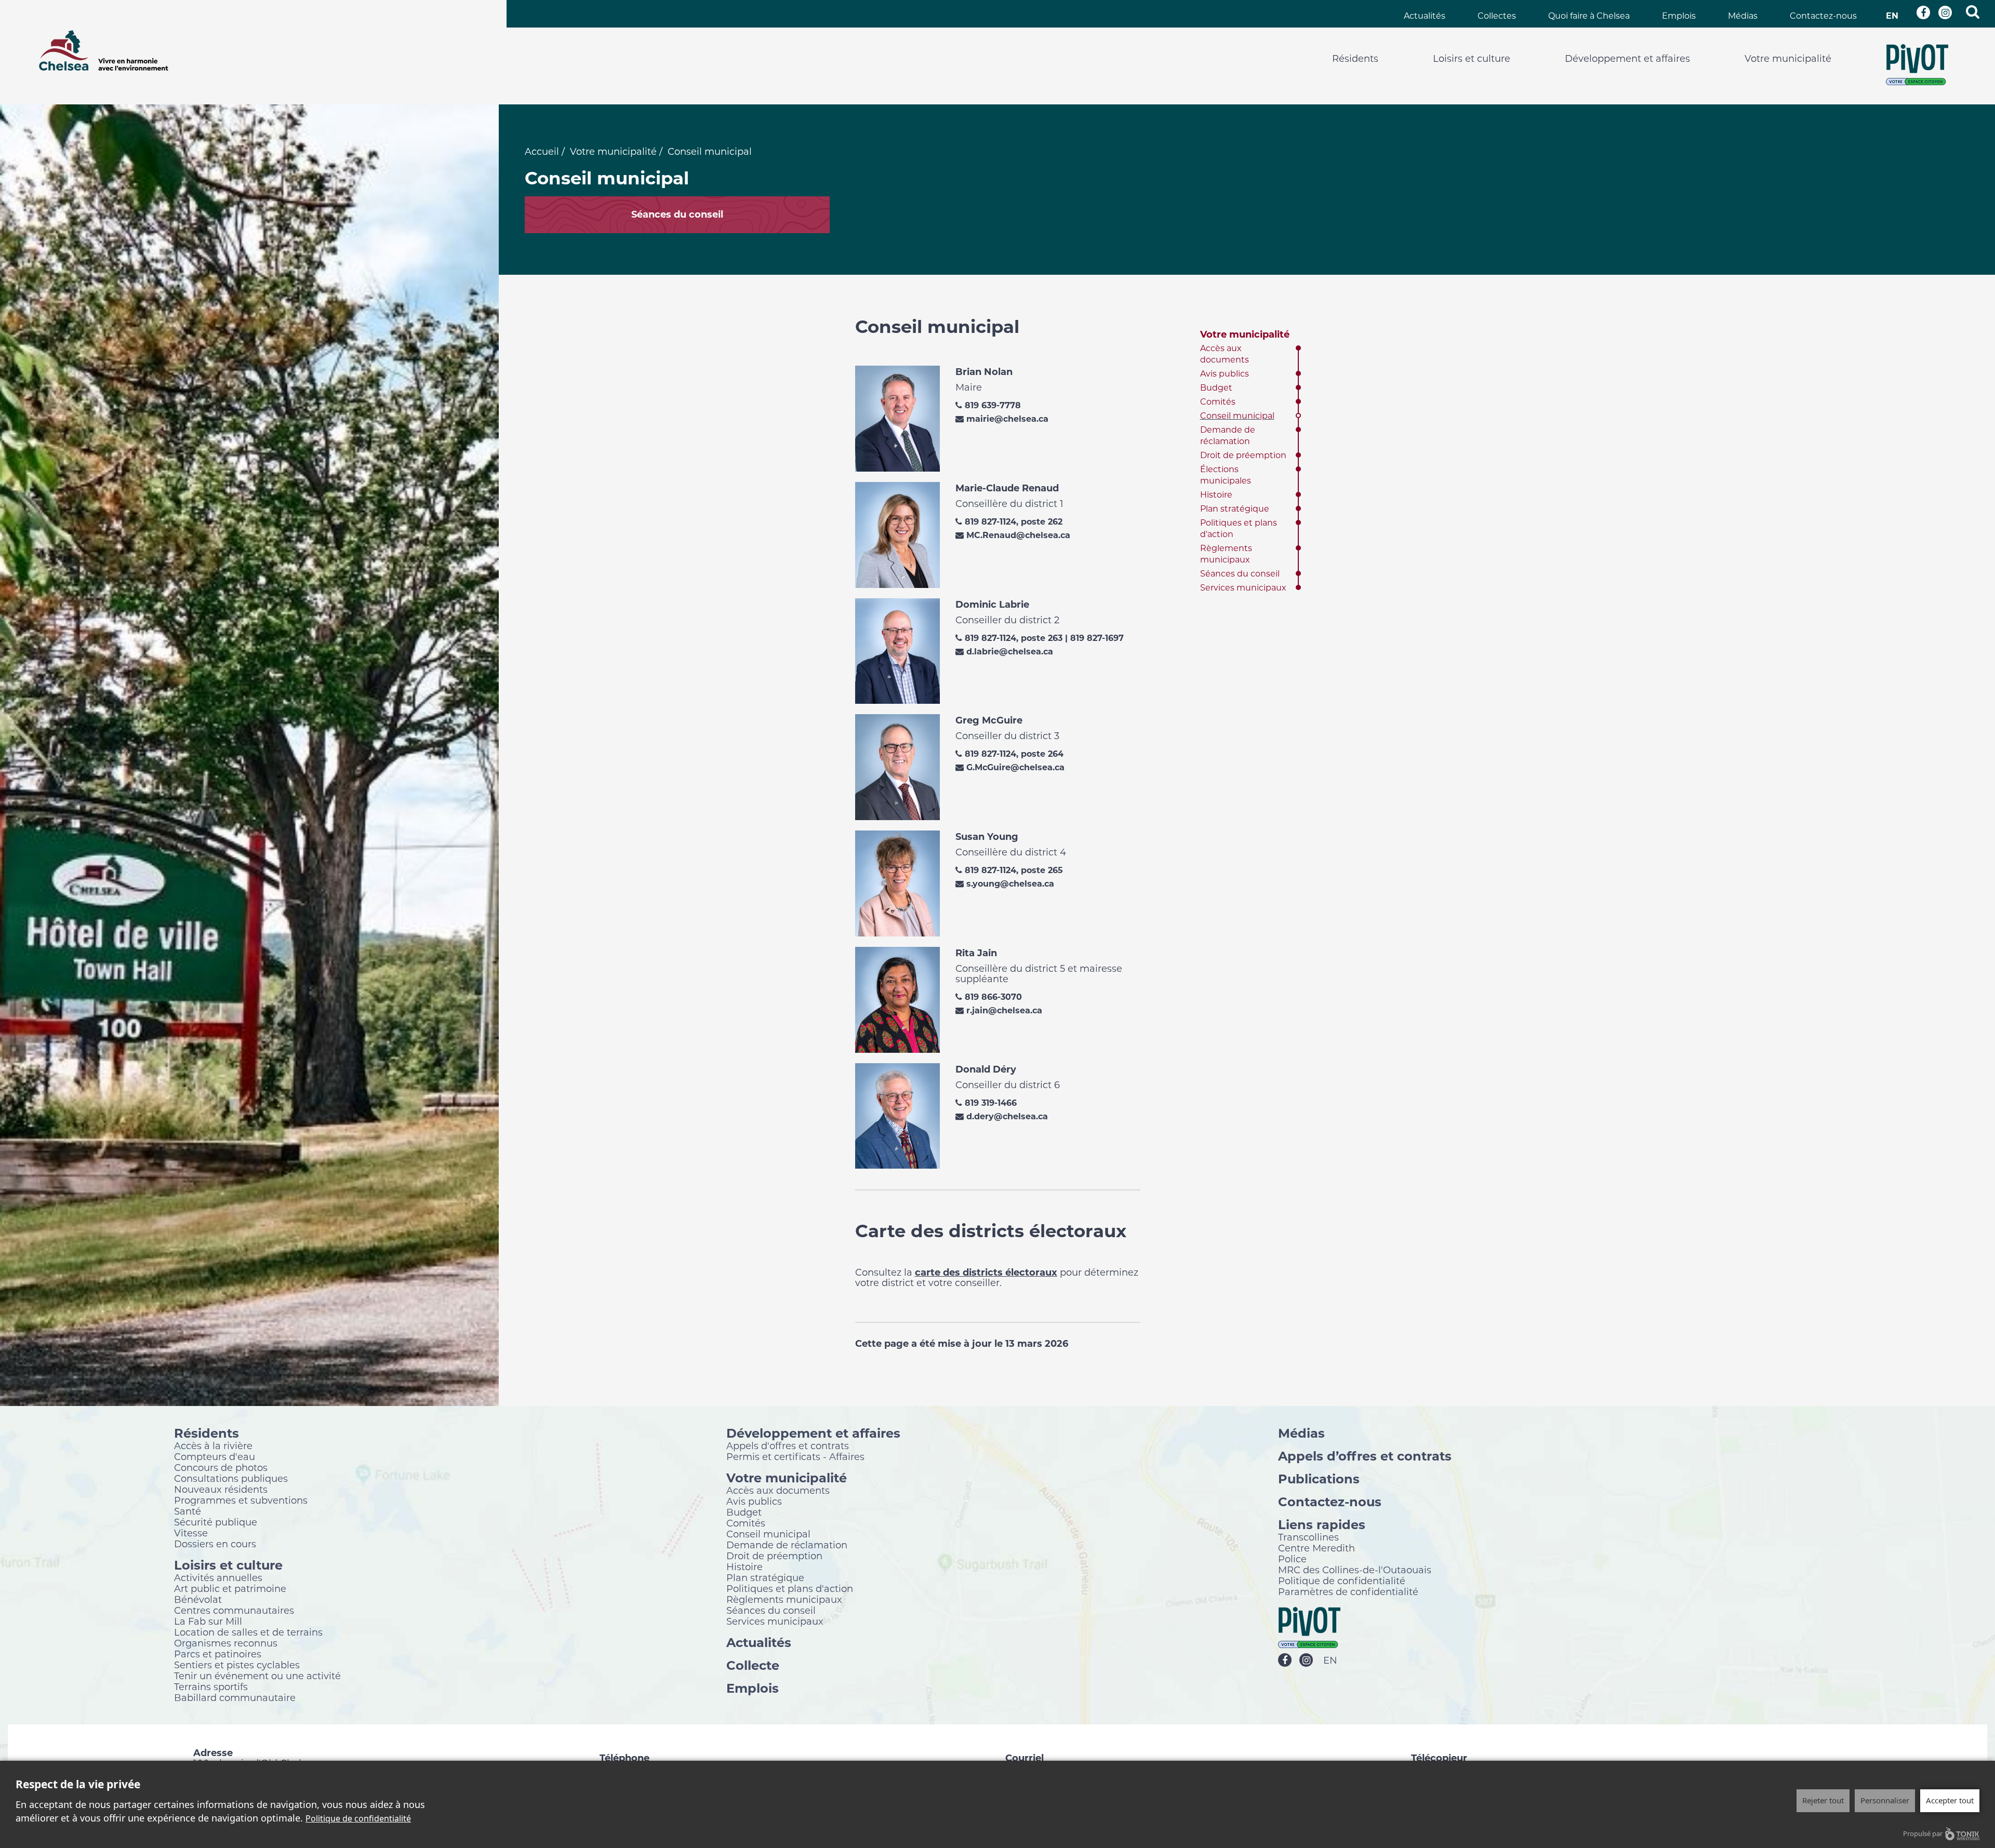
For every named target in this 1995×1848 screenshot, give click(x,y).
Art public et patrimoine (230, 1588)
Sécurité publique (216, 1522)
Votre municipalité (1788, 59)
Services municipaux (1243, 588)
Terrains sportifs (211, 1686)
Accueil (542, 152)
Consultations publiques (231, 1478)
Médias (1743, 16)
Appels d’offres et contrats (1365, 1456)
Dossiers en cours (215, 1544)
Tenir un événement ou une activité (257, 1676)
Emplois (1679, 16)
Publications (1319, 1478)
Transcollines (1308, 1537)
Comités (1218, 402)
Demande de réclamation (787, 1545)
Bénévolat (198, 1599)
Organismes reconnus (226, 1643)
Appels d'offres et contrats (788, 1445)
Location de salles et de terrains (248, 1632)
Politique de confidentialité (1342, 1581)
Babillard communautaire (235, 1697)
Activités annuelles (218, 1577)
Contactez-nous (1823, 16)
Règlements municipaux (784, 1599)
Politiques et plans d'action (790, 1588)
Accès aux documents (778, 1490)
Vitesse (191, 1533)
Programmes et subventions (241, 1500)
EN (1892, 16)
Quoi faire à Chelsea (1589, 16)
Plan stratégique (1235, 509)
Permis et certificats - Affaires (795, 1456)
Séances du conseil (1240, 574)
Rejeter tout (1823, 1800)
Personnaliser (1885, 1800)
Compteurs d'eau (215, 1456)
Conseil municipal (1237, 416)
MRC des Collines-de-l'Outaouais (1355, 1570)
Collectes (1497, 16)
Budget (1216, 388)
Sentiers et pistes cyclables (237, 1665)
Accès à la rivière (213, 1445)
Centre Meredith (1316, 1548)
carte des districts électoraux (986, 1273)
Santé (188, 1511)
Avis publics (1225, 374)
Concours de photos (221, 1467)
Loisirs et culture (1472, 59)
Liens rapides (1322, 1524)
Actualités (1425, 16)
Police (1292, 1559)
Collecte (753, 1665)
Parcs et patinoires (218, 1654)
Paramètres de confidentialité (1348, 1591)
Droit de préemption (1243, 455)
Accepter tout (1950, 1800)
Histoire (1216, 495)
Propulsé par (1923, 1833)
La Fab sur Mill (208, 1621)
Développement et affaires (1627, 59)
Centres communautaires (234, 1610)
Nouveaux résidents (221, 1489)
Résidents (1355, 59)
